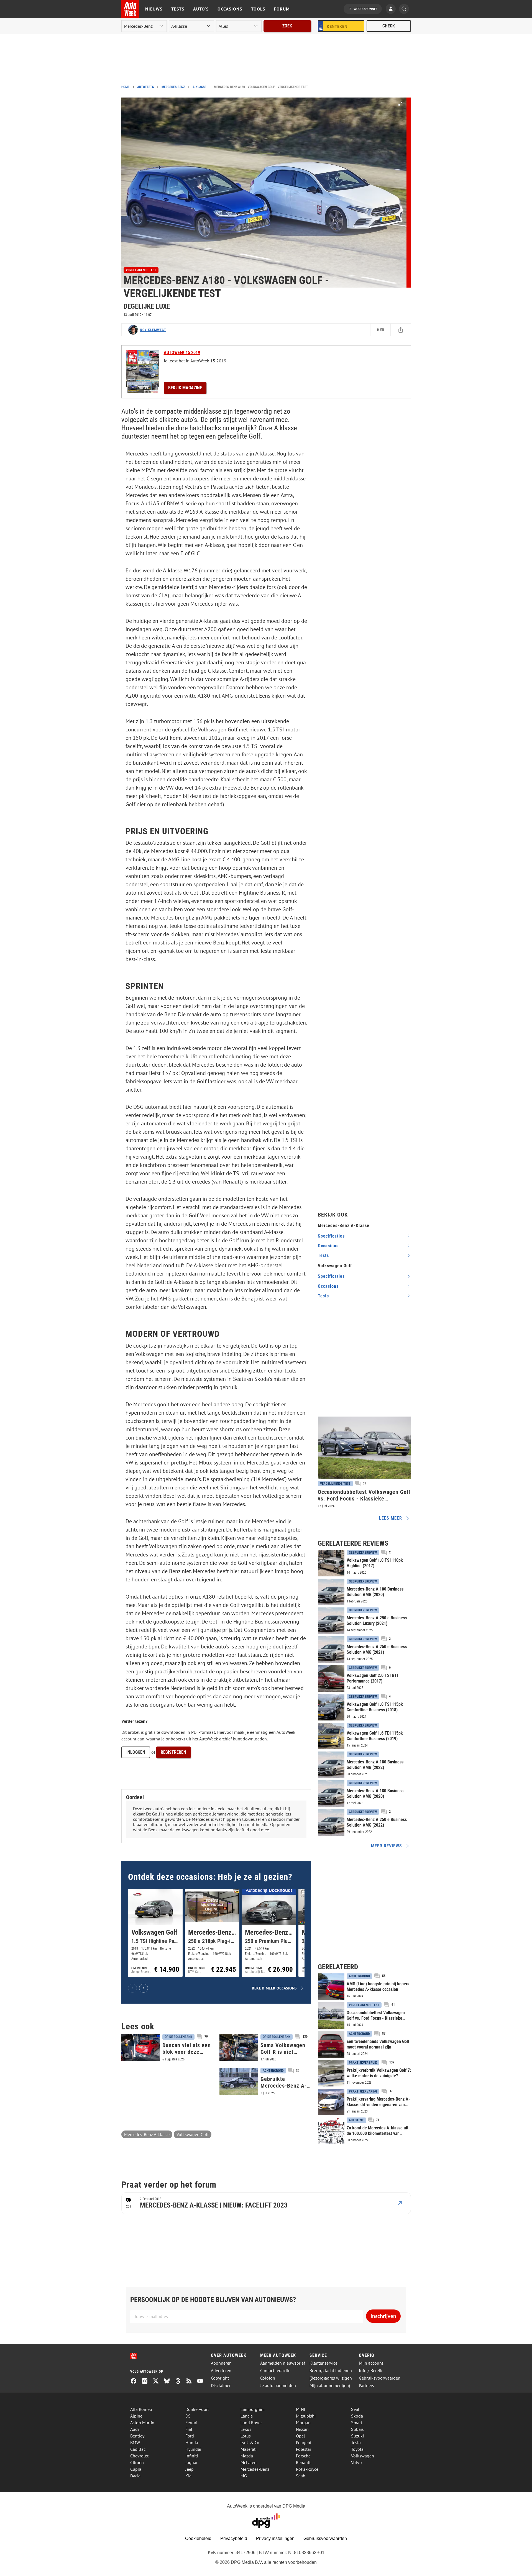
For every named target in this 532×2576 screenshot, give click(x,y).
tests (323, 1255)
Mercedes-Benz (173, 87)
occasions (328, 1246)
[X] (158, 2382)
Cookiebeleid (198, 2538)
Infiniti (192, 2456)
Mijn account (371, 2363)
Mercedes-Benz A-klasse (147, 2134)
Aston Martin (142, 2423)
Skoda (357, 2416)
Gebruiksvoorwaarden (380, 2378)
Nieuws (154, 9)
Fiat (189, 2429)
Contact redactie (275, 2371)
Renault (303, 2462)
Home (125, 87)
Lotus (246, 2436)
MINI (301, 2409)
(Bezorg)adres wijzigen (331, 2378)
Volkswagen (363, 2456)
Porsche (303, 2456)
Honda (192, 2442)
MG (244, 2476)
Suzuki (357, 2436)
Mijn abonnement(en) (330, 2386)
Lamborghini (253, 2409)
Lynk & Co (250, 2442)
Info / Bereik (370, 2371)
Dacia (135, 2476)
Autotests (145, 87)
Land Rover (251, 2423)
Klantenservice (323, 2363)
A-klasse (199, 87)
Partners (366, 2386)
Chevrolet (139, 2456)
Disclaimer (221, 2386)
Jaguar (191, 2462)
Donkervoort (197, 2409)
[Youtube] (202, 2382)
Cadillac (138, 2449)
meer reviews (387, 1846)
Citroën (137, 2462)
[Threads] (180, 2382)
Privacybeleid (234, 2538)
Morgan (303, 2423)
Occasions (230, 9)
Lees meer (391, 1518)
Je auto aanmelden (278, 2386)
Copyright (220, 2378)
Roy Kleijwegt (153, 330)
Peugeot (304, 2442)
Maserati (249, 2449)
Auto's (201, 9)
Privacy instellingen (275, 2538)
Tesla (356, 2442)
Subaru (358, 2429)
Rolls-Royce (307, 2469)
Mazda (247, 2456)
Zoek (287, 26)
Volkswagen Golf (193, 2134)
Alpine (136, 2416)
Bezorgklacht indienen (331, 2371)
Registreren (173, 1752)
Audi (135, 2429)
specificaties (331, 1236)
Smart (357, 2423)
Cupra (136, 2469)
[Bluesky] (169, 2382)
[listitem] (155, 1933)
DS (188, 2416)
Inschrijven (383, 2316)
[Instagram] (147, 2382)
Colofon (268, 2378)
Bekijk (185, 388)
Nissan (302, 2429)
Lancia (247, 2416)
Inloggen (136, 1752)
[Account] (392, 9)
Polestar (304, 2449)
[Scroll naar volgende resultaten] (144, 1988)
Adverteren (221, 2371)
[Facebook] (136, 2382)
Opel (300, 2436)
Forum (282, 9)
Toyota (357, 2449)
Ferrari (191, 2423)
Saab (301, 2476)
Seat (355, 2409)
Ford (190, 2436)
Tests (178, 9)
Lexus (246, 2429)
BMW (135, 2442)
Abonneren (221, 2363)
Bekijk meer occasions (274, 1988)
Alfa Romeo (141, 2409)
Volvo (356, 2462)
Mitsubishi (306, 2416)
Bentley (137, 2436)
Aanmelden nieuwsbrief (283, 2363)
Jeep (190, 2469)
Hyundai (193, 2449)
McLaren (249, 2462)
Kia (188, 2476)
